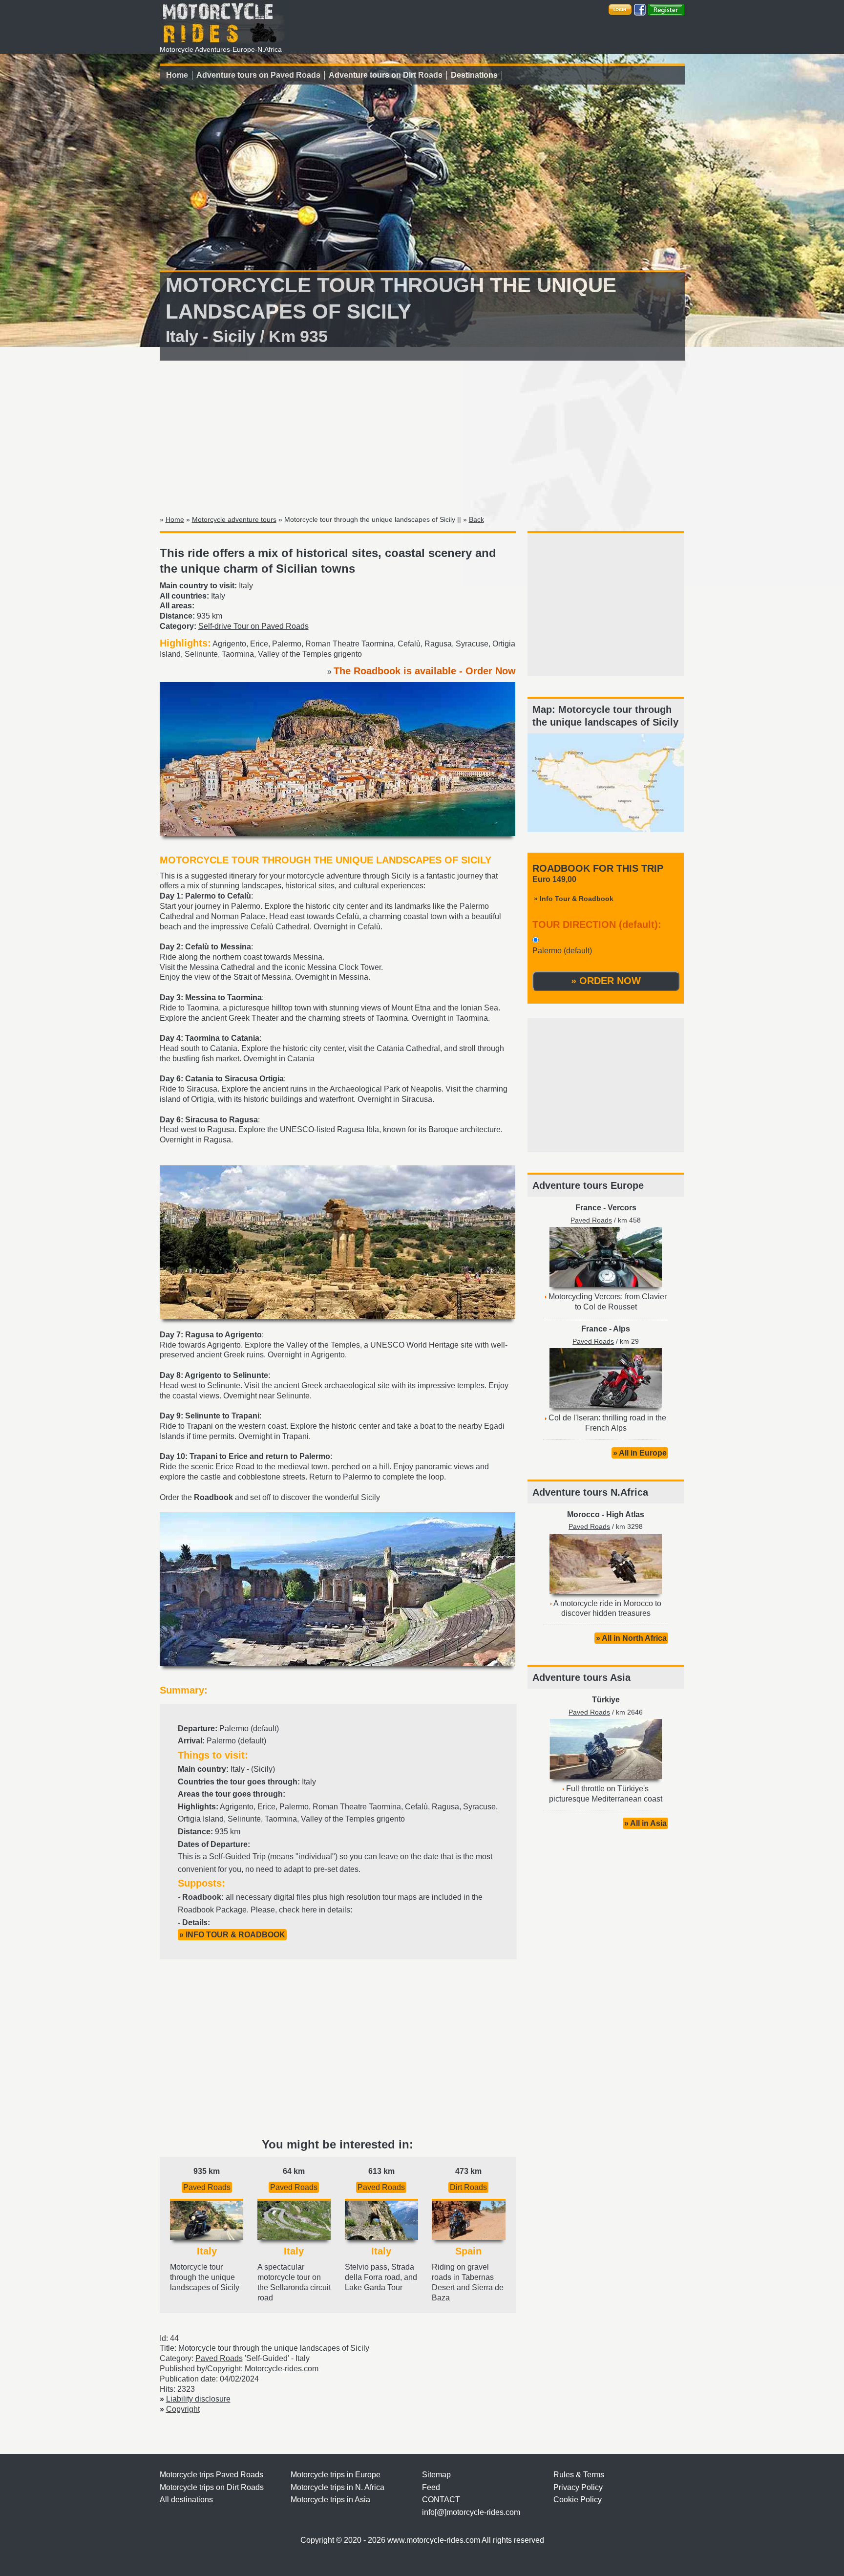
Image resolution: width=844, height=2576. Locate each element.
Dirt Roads (468, 2187)
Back (476, 519)
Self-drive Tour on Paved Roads (253, 626)
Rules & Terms (579, 2475)
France (588, 1208)
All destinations (186, 2500)
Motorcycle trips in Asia (330, 2500)
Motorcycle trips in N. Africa (338, 2487)
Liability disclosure (198, 2399)
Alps (622, 1329)
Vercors (622, 1208)
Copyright (183, 2409)
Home (177, 75)
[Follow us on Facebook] (640, 9)
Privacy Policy (578, 2487)
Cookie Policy (578, 2500)
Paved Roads (207, 2187)
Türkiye (606, 1700)
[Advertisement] (422, 436)
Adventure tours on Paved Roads (258, 75)
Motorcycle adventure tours (234, 519)
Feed (431, 2487)
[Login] (620, 9)
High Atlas (625, 1514)
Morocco (583, 1514)
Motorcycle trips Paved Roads (211, 2475)
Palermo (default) (562, 951)
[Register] (666, 9)
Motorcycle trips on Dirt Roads (212, 2487)
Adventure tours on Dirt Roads (386, 75)
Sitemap (436, 2475)
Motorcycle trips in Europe (336, 2475)
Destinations (474, 75)
